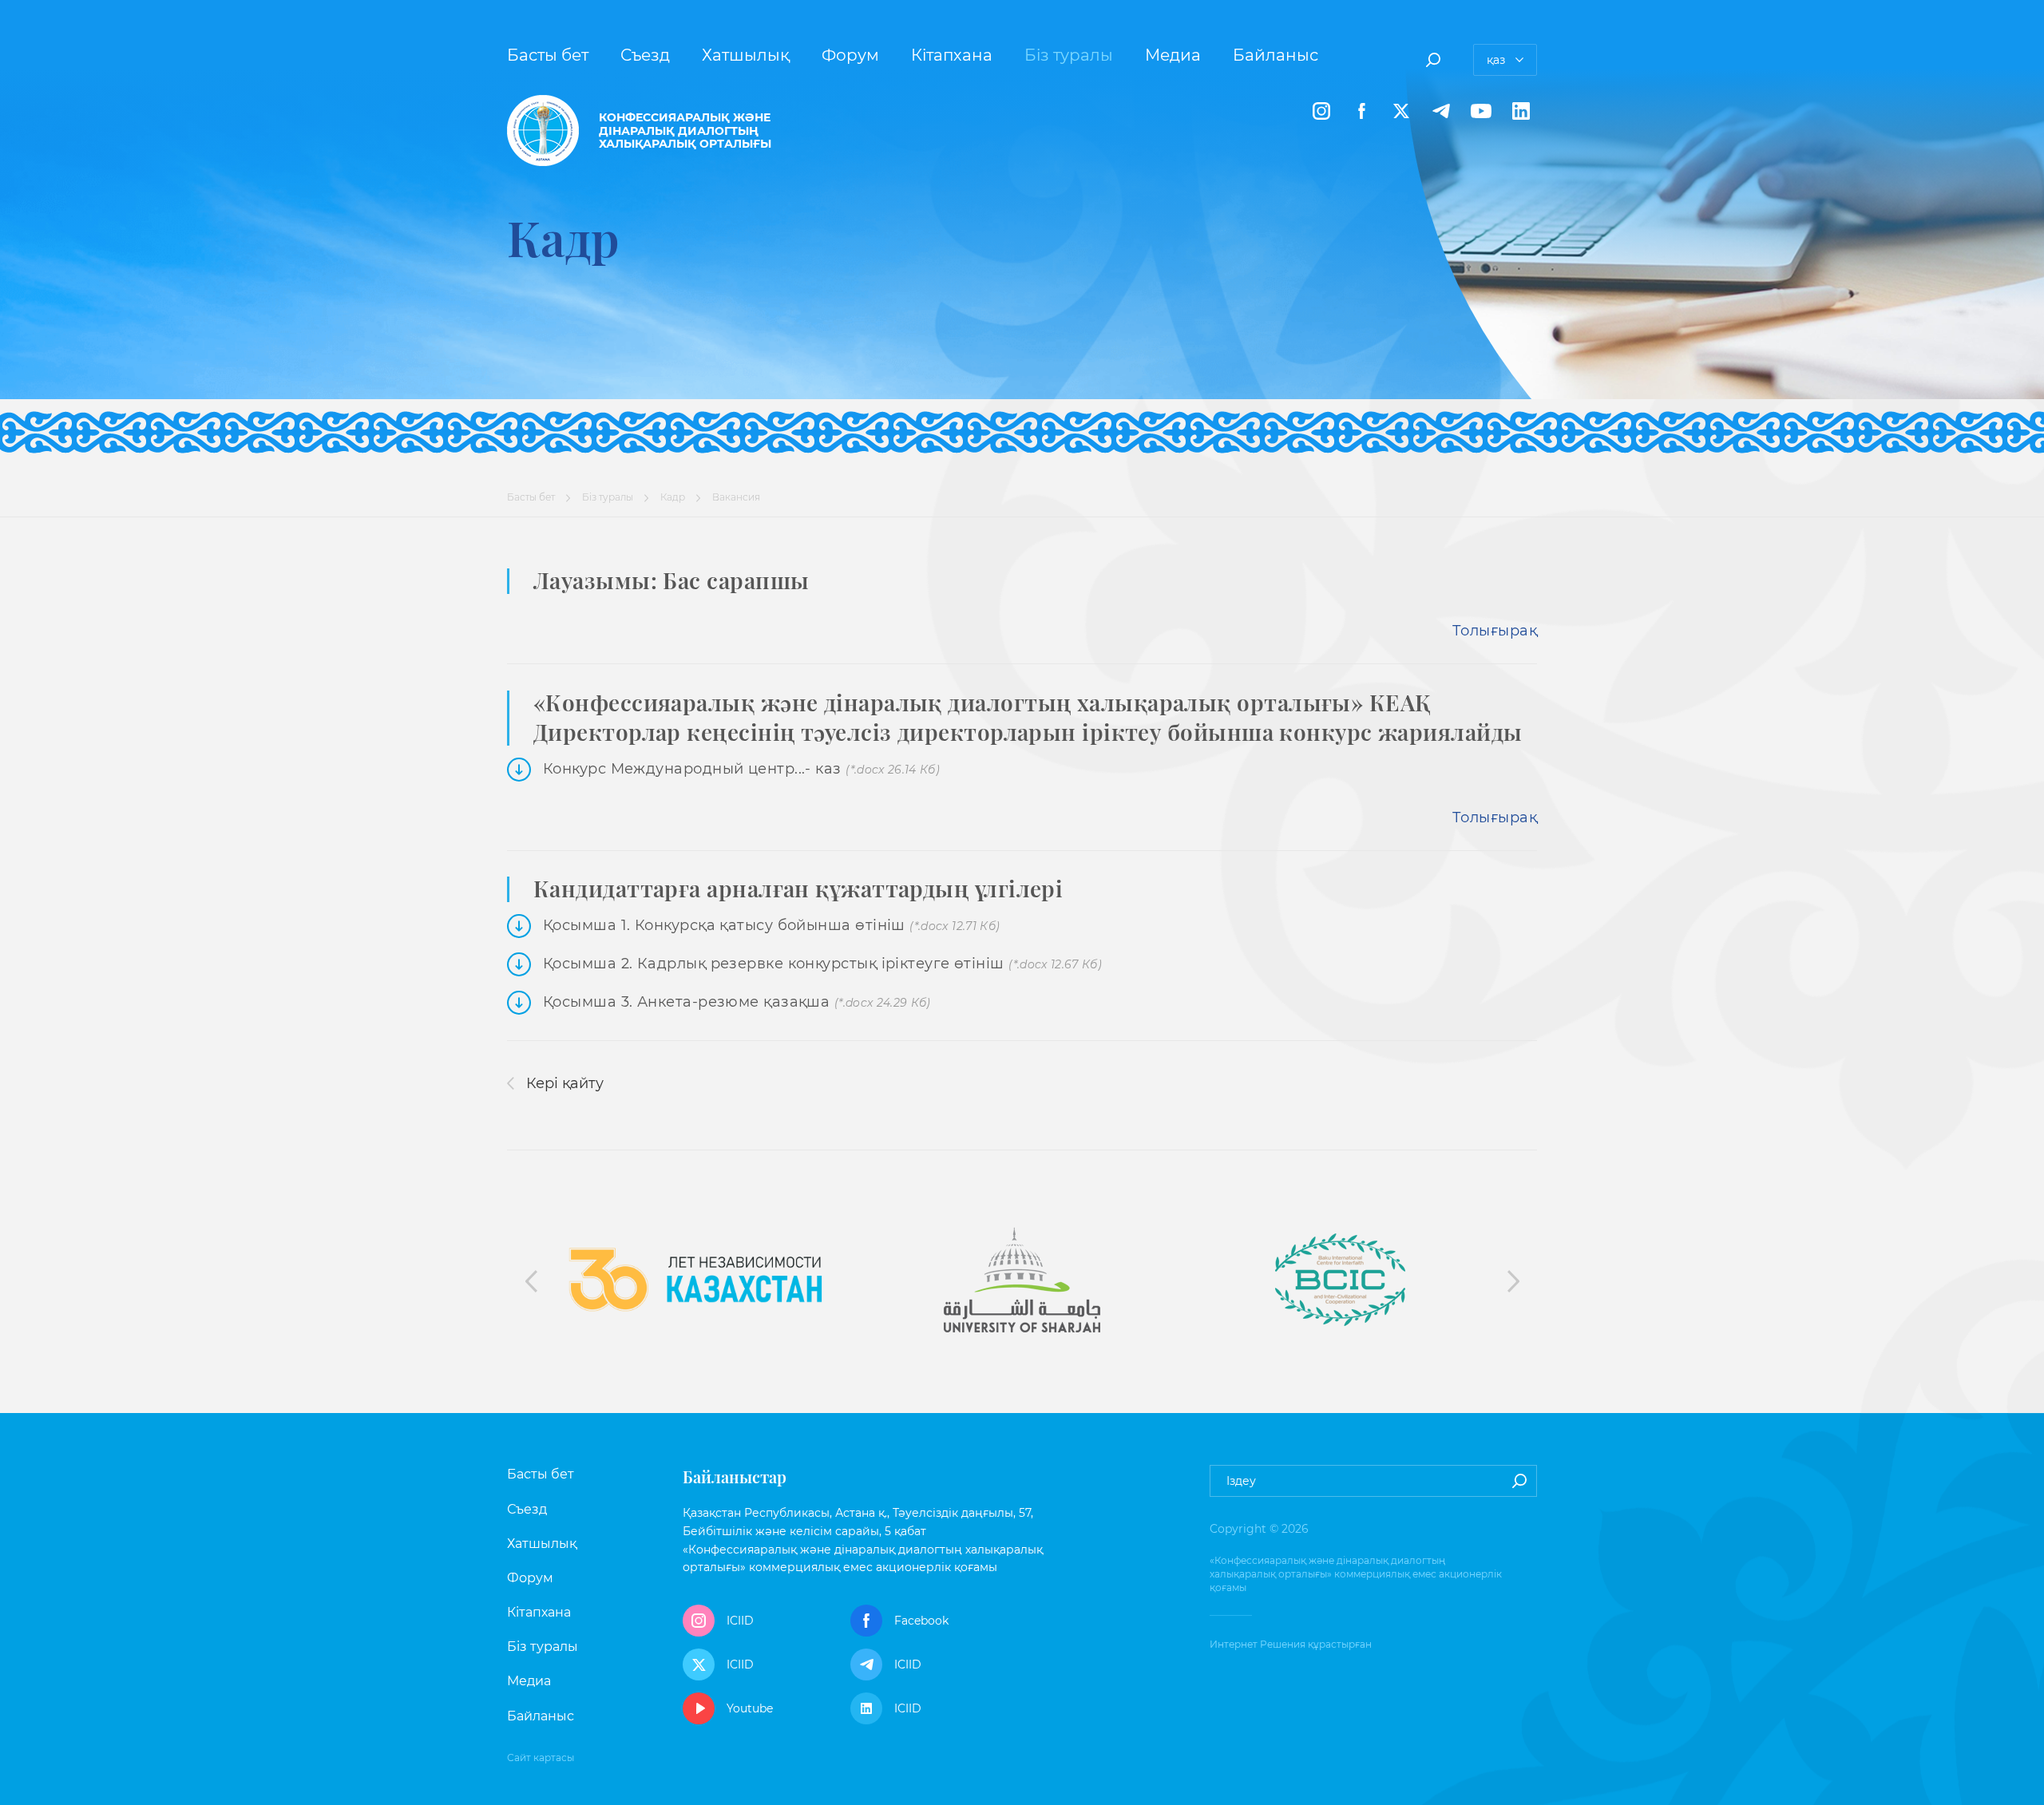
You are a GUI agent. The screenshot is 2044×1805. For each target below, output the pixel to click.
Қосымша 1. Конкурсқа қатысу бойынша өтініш (771, 925)
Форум (850, 55)
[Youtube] (1481, 111)
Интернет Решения (1258, 1644)
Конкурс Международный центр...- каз (741, 769)
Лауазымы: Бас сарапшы (671, 580)
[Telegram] (1441, 111)
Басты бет (548, 55)
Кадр (673, 497)
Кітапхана (952, 55)
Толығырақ (1495, 631)
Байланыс (1276, 55)
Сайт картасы (541, 1757)
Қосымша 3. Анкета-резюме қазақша (737, 1002)
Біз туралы (1069, 55)
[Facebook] (1361, 111)
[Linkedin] (1521, 111)
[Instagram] (1321, 111)
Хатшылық (746, 55)
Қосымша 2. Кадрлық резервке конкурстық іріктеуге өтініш (822, 964)
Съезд (645, 55)
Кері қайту (563, 1083)
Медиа (1173, 55)
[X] (1401, 111)
